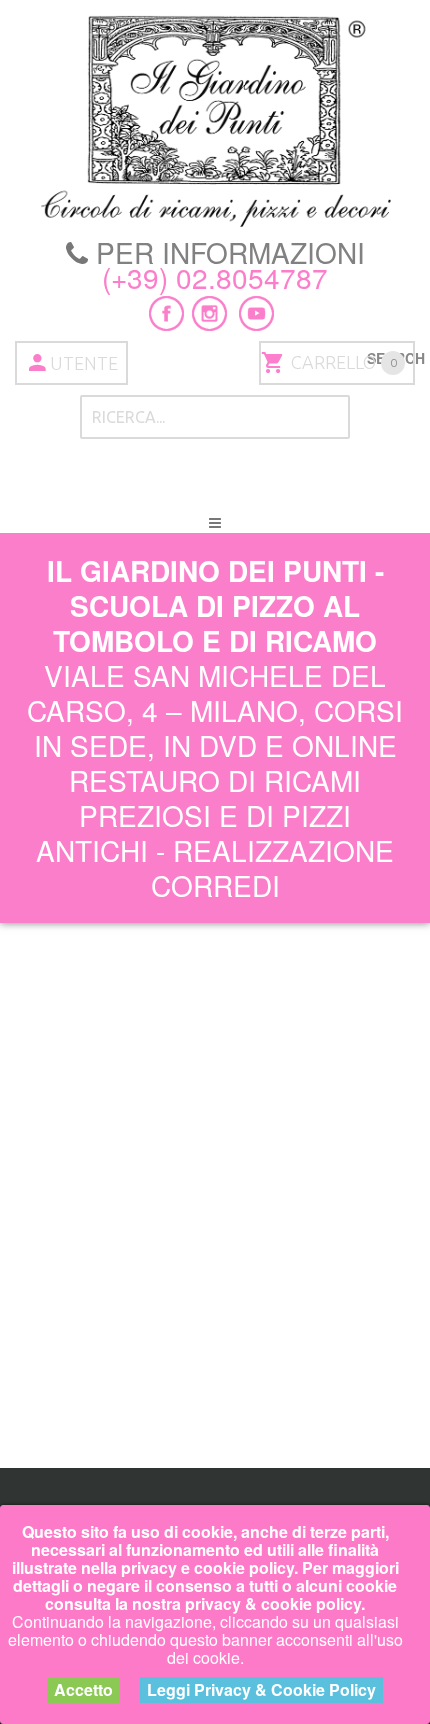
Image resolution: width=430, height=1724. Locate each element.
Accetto (83, 1689)
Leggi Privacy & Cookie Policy (261, 1689)
